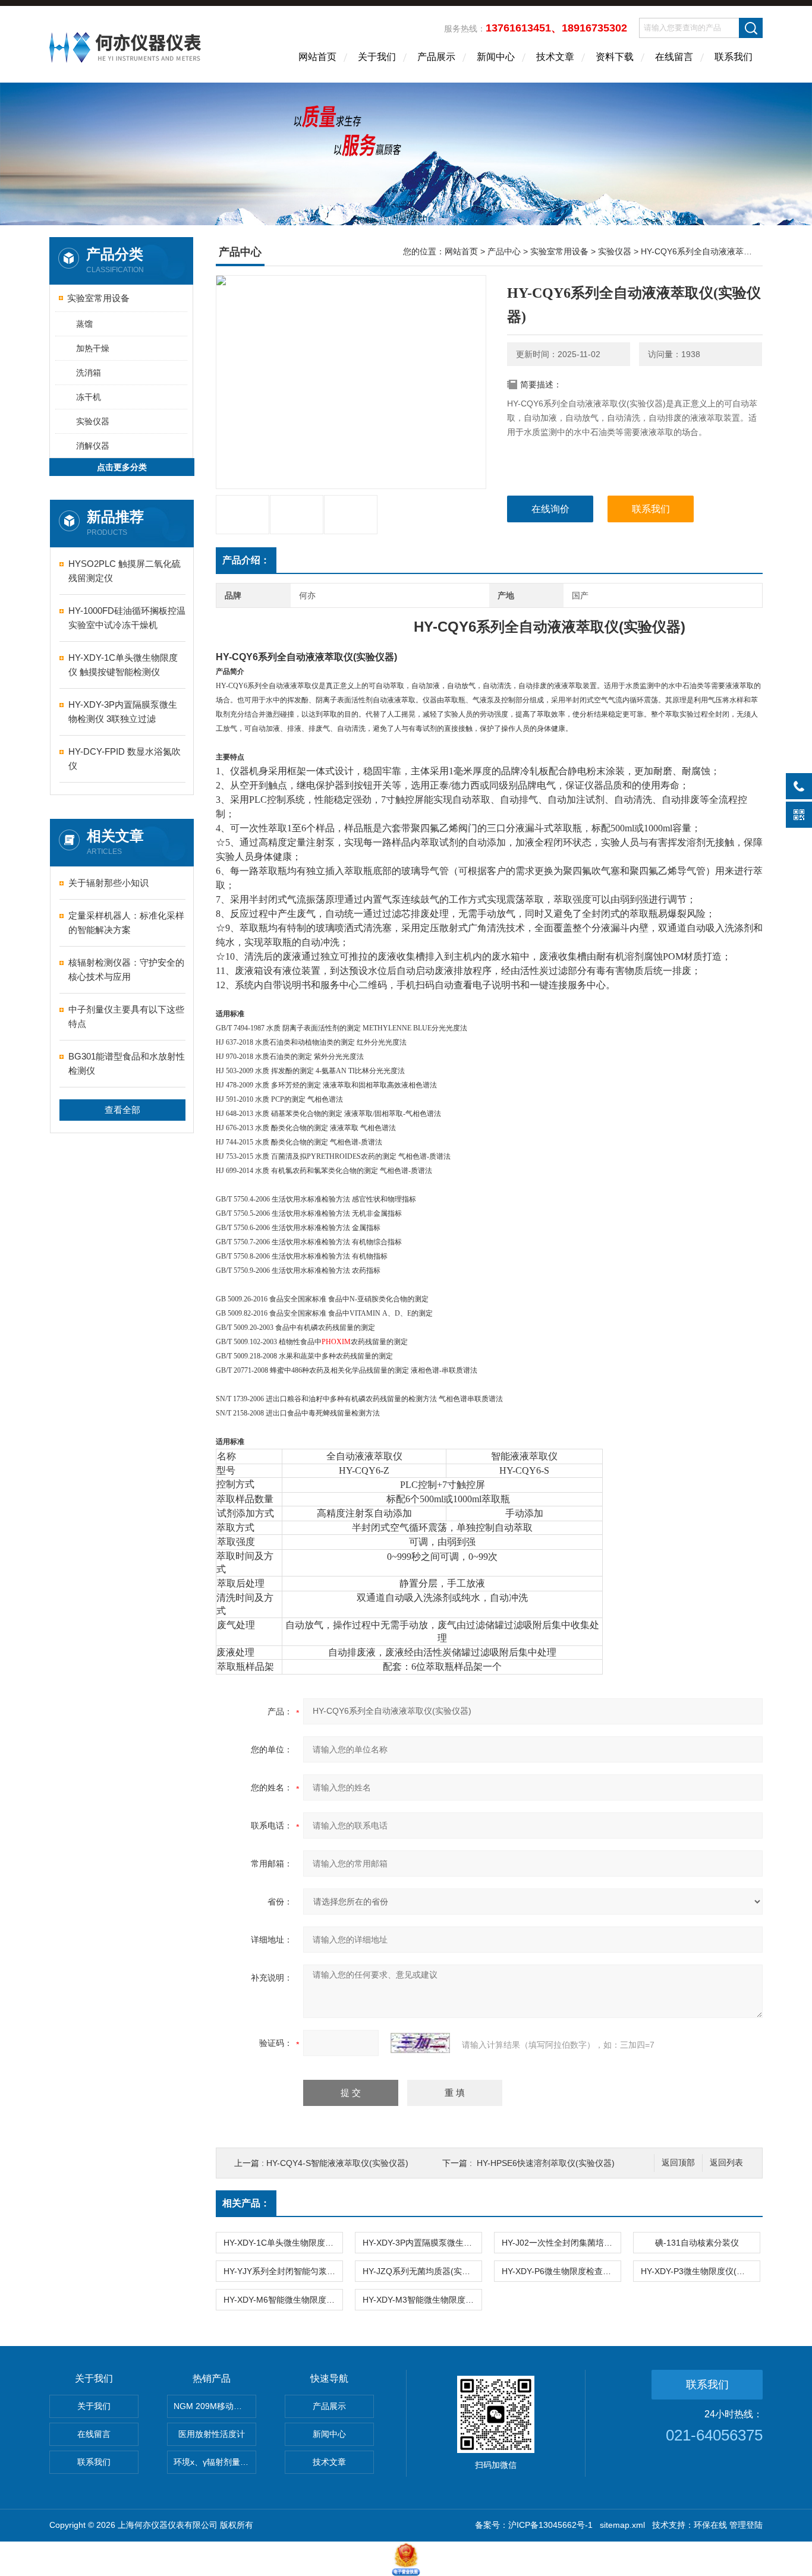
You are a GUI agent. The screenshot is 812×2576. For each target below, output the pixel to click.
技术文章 (555, 57)
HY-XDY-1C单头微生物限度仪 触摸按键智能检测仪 (123, 665)
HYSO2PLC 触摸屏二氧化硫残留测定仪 (125, 571)
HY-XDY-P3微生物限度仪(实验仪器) (700, 2271)
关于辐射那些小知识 (108, 883)
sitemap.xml (622, 2525)
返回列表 (726, 2163)
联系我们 (734, 57)
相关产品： (246, 2203)
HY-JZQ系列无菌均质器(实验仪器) (422, 2271)
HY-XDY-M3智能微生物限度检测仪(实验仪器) (422, 2300)
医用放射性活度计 (212, 2434)
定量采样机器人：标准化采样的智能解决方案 (126, 923)
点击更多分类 (122, 467)
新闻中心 (496, 57)
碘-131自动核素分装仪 (697, 2243)
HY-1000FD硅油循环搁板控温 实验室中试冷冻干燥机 (127, 618)
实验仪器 (93, 421)
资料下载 (615, 57)
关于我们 (377, 57)
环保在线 (710, 2525)
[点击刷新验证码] (420, 2043)
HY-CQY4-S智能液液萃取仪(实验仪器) (337, 2163)
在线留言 (674, 57)
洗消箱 (89, 373)
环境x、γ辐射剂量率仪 (215, 2462)
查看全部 (122, 1110)
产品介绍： (246, 560)
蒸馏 (84, 324)
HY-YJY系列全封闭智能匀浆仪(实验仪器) (283, 2271)
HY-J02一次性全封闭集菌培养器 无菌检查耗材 (561, 2243)
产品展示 (436, 57)
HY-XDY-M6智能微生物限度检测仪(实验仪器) (283, 2300)
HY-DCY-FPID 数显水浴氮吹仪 (125, 759)
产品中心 (504, 251)
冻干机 (89, 397)
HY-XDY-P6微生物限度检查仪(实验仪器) (561, 2271)
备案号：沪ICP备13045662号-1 (534, 2525)
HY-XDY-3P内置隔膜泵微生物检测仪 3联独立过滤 (123, 712)
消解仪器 (93, 446)
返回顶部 (678, 2163)
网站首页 (317, 57)
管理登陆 (746, 2525)
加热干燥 (93, 348)
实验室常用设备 (98, 298)
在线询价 (550, 509)
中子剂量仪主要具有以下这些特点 (126, 1016)
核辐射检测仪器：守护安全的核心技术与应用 (126, 969)
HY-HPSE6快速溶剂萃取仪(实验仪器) (546, 2163)
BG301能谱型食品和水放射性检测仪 (127, 1063)
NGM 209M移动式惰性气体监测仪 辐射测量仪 (215, 2406)
